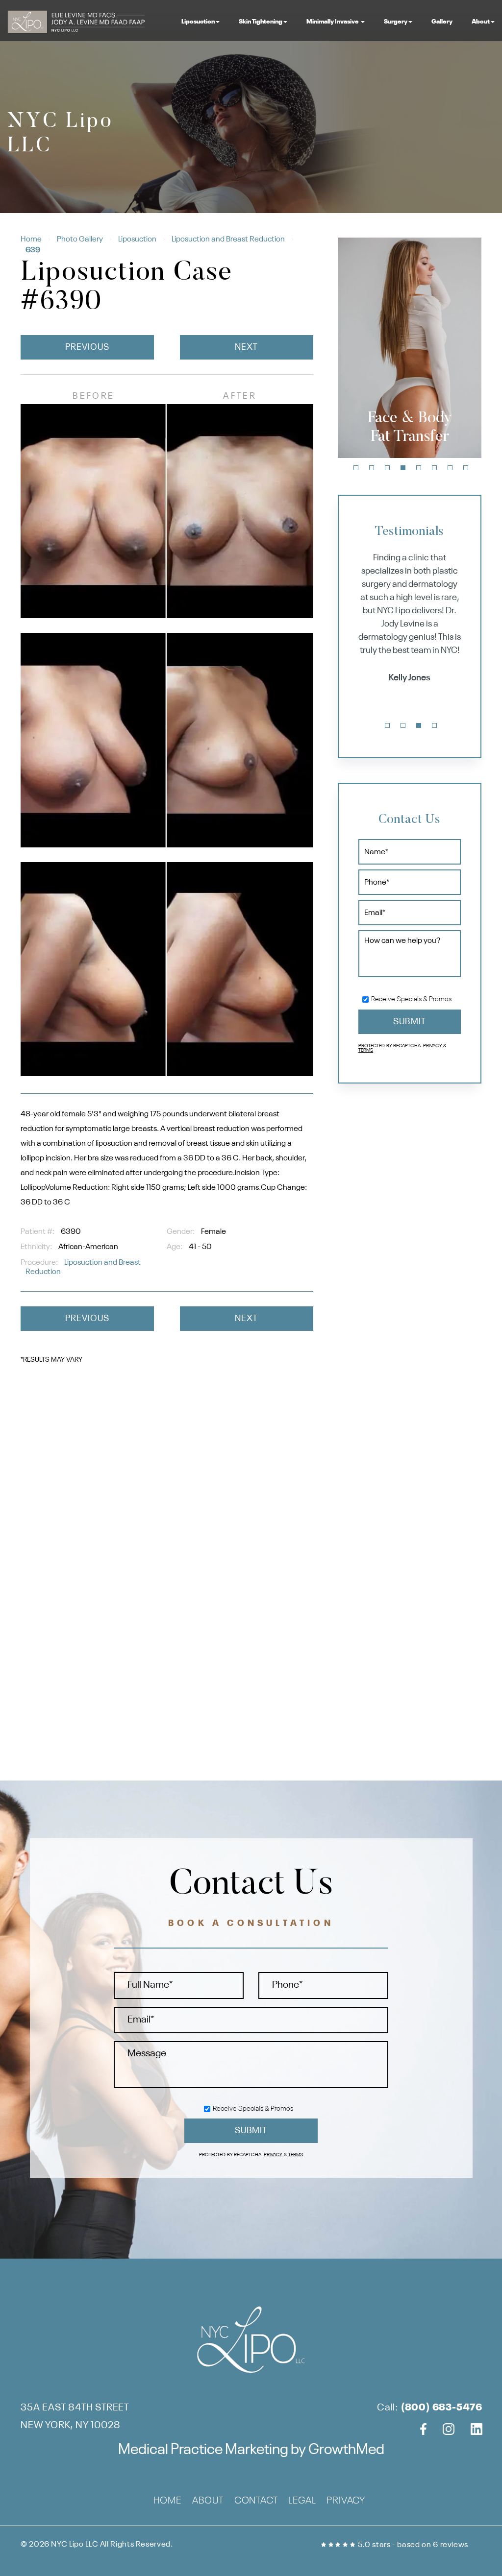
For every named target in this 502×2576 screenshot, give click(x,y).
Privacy (433, 1046)
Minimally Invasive (333, 22)
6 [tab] (434, 468)
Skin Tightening (261, 22)
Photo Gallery (80, 240)
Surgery (396, 22)
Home (31, 240)
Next (246, 347)
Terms (366, 1050)
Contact (256, 2501)
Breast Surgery (410, 428)
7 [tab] (450, 468)
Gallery (442, 22)
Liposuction (198, 22)
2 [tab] (372, 468)
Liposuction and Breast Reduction (228, 240)
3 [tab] (387, 468)
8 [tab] (466, 468)
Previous (87, 347)
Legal (302, 2501)
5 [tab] (419, 468)
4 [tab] (403, 468)
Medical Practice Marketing (203, 2450)
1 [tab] (356, 468)
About (481, 22)
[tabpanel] (410, 348)
